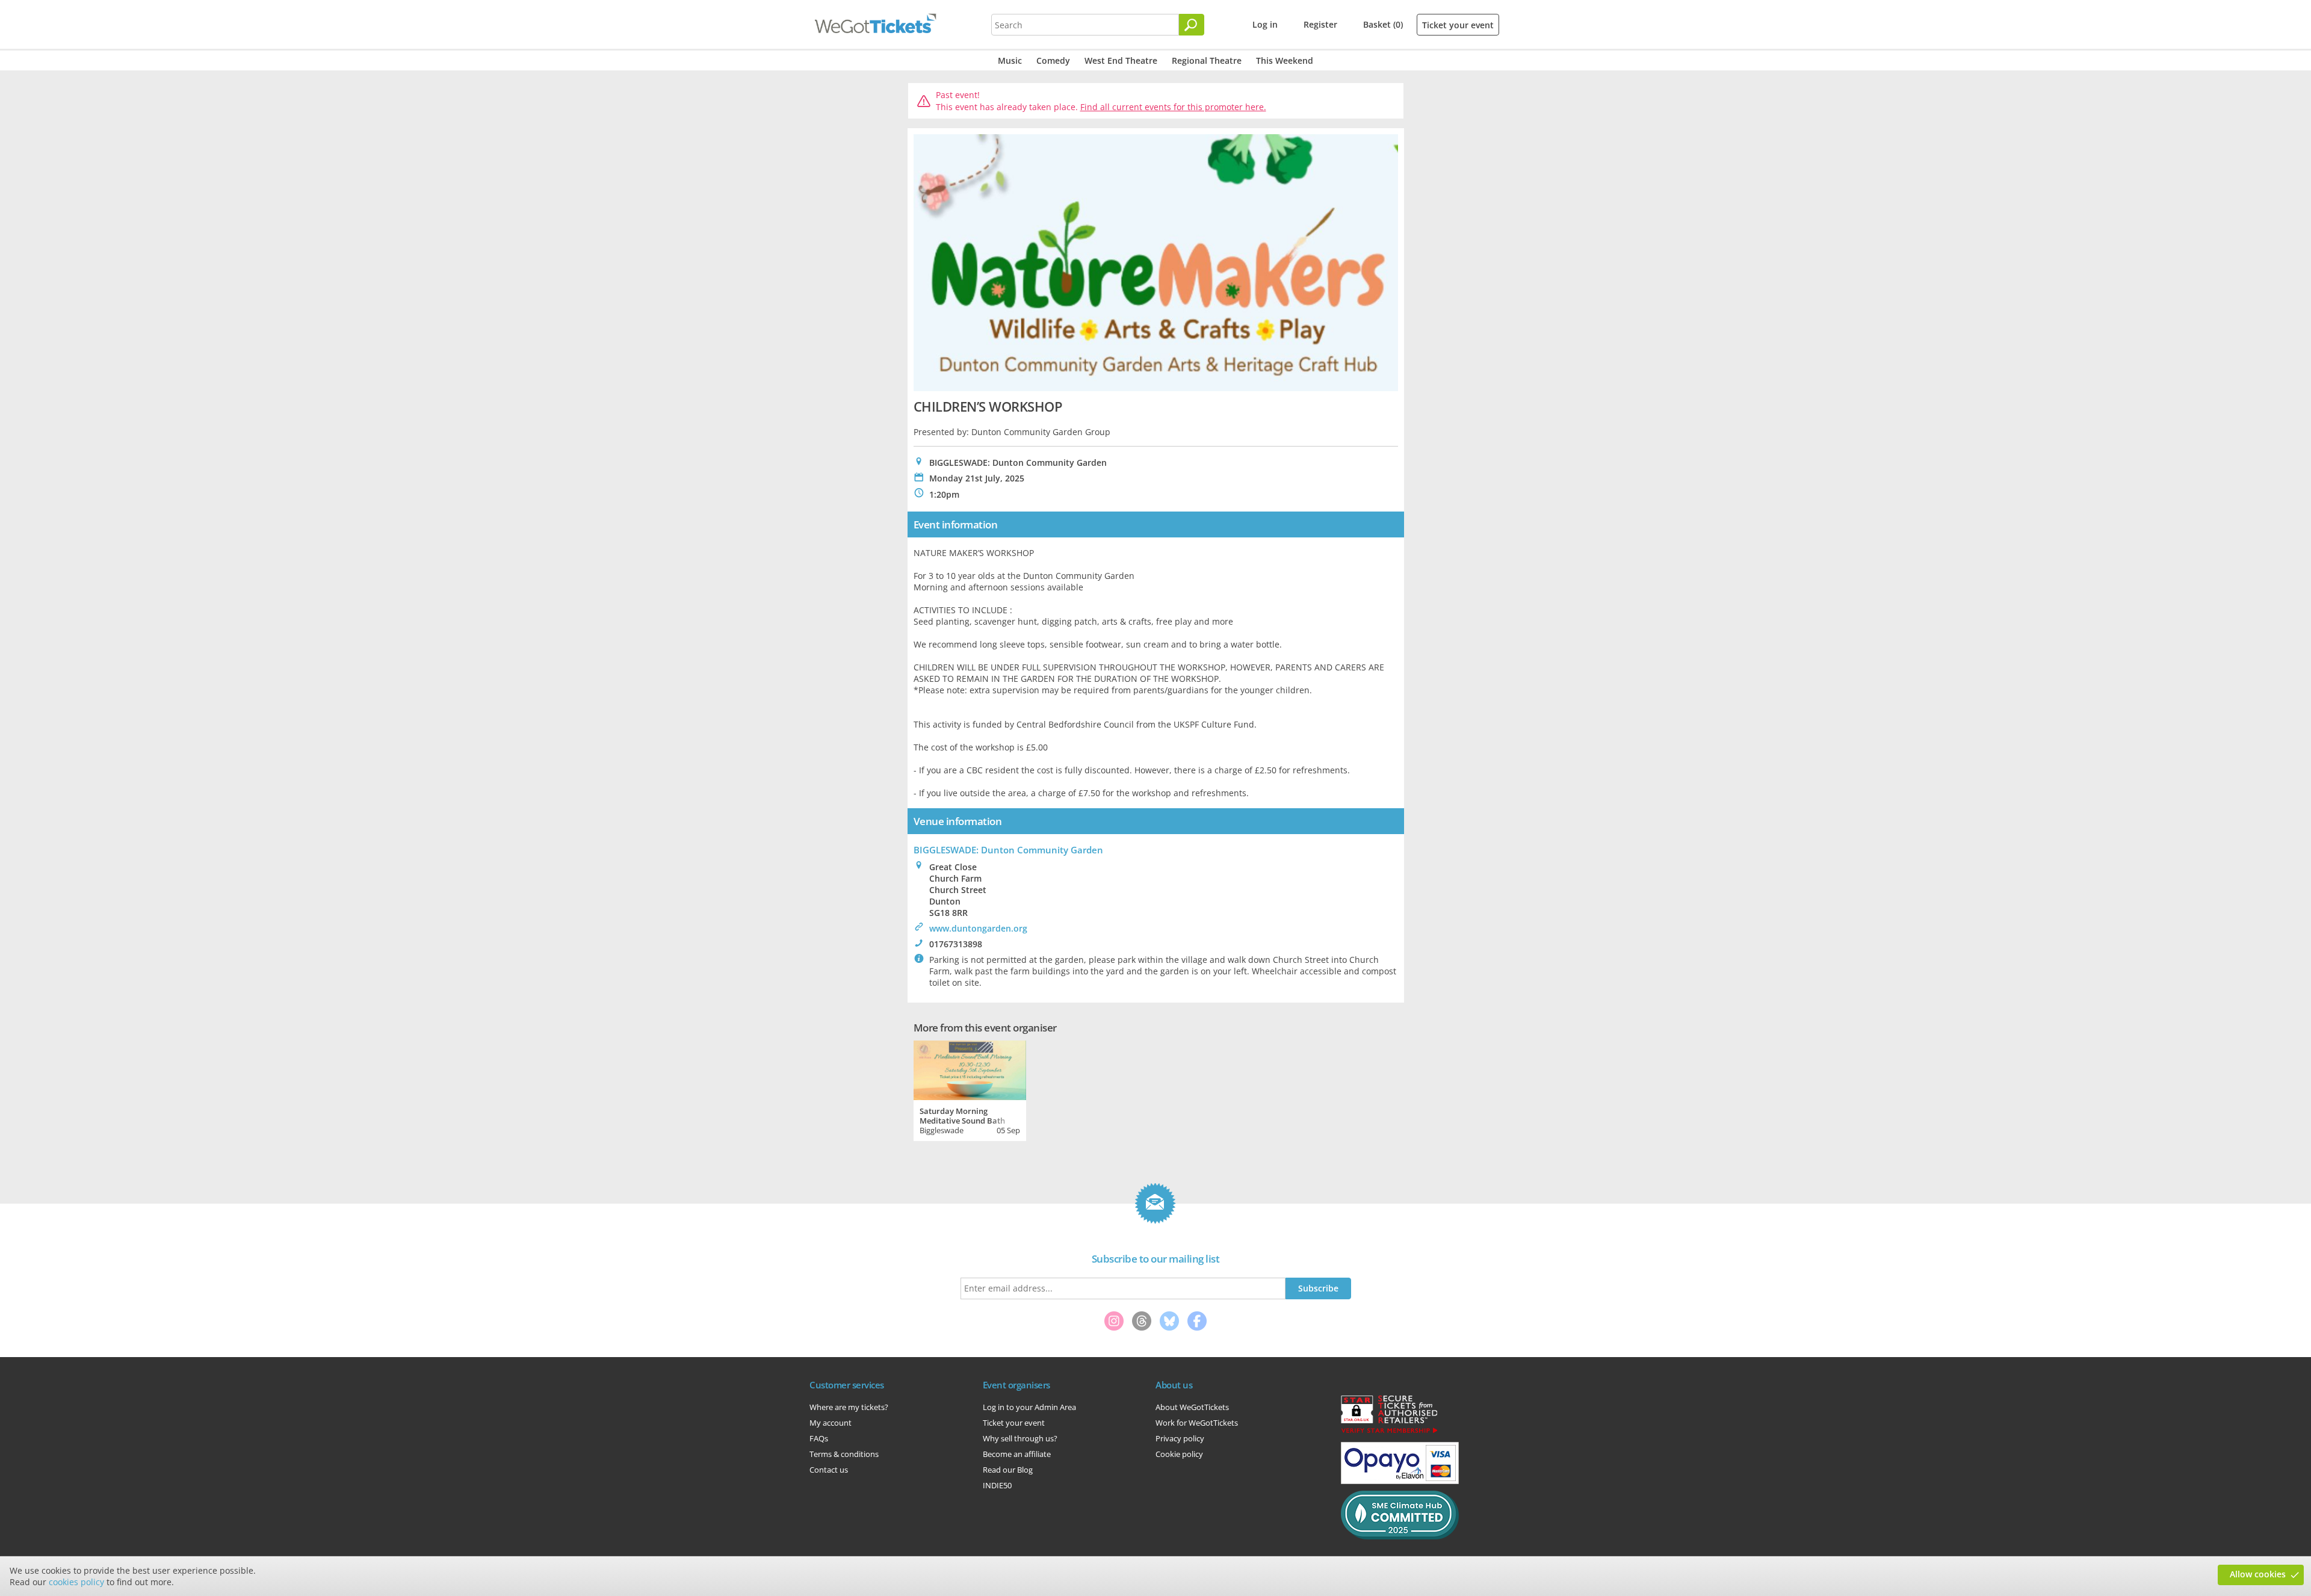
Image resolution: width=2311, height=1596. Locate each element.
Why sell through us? (1020, 1438)
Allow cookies (2258, 1574)
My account (831, 1423)
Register (1320, 24)
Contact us (829, 1470)
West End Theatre (1121, 60)
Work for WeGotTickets (1197, 1423)
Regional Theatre (1207, 60)
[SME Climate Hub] (1400, 1536)
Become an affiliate (1017, 1454)
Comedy (1053, 60)
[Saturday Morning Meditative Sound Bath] (970, 1069)
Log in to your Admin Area (1029, 1407)
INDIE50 (997, 1485)
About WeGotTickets (1192, 1407)
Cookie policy (1179, 1454)
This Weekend (1285, 60)
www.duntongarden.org (978, 928)
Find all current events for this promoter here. (1173, 107)
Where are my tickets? (849, 1407)
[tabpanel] (970, 1089)
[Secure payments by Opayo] (1400, 1481)
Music (1010, 60)
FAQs (819, 1438)
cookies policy (76, 1582)
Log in (1265, 24)
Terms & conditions (844, 1454)
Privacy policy (1180, 1438)
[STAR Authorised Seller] (1389, 1432)
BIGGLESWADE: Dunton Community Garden (1008, 850)
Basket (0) (1383, 24)
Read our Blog (1008, 1470)
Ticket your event (1458, 25)
